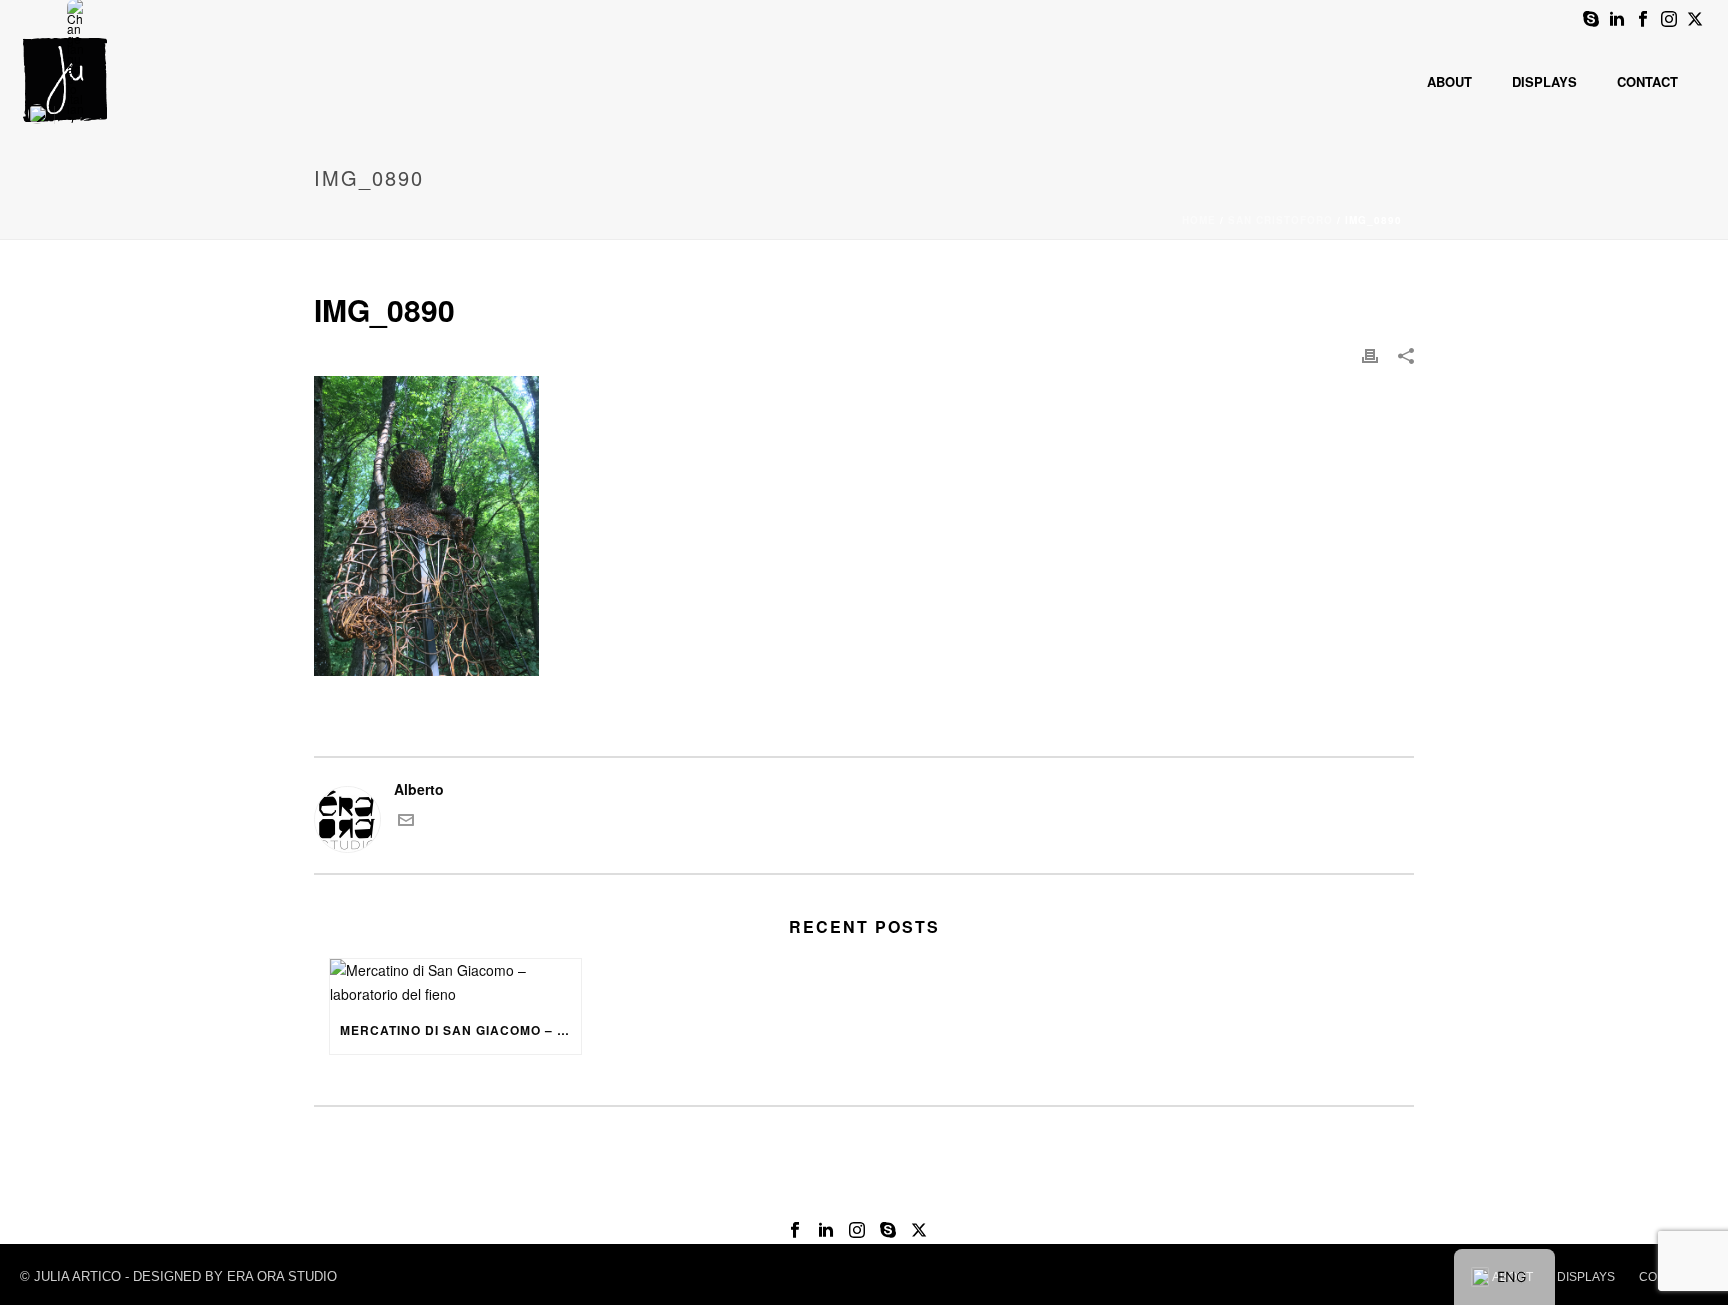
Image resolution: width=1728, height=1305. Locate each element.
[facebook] (795, 1230)
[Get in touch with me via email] (406, 822)
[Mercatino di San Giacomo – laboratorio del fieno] (455, 982)
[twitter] (919, 1230)
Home (1199, 220)
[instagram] (857, 1230)
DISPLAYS (1586, 1277)
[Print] (1370, 354)
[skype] (888, 1230)
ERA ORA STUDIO (282, 1276)
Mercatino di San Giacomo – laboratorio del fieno (460, 1030)
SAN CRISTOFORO (1280, 220)
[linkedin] (826, 1230)
